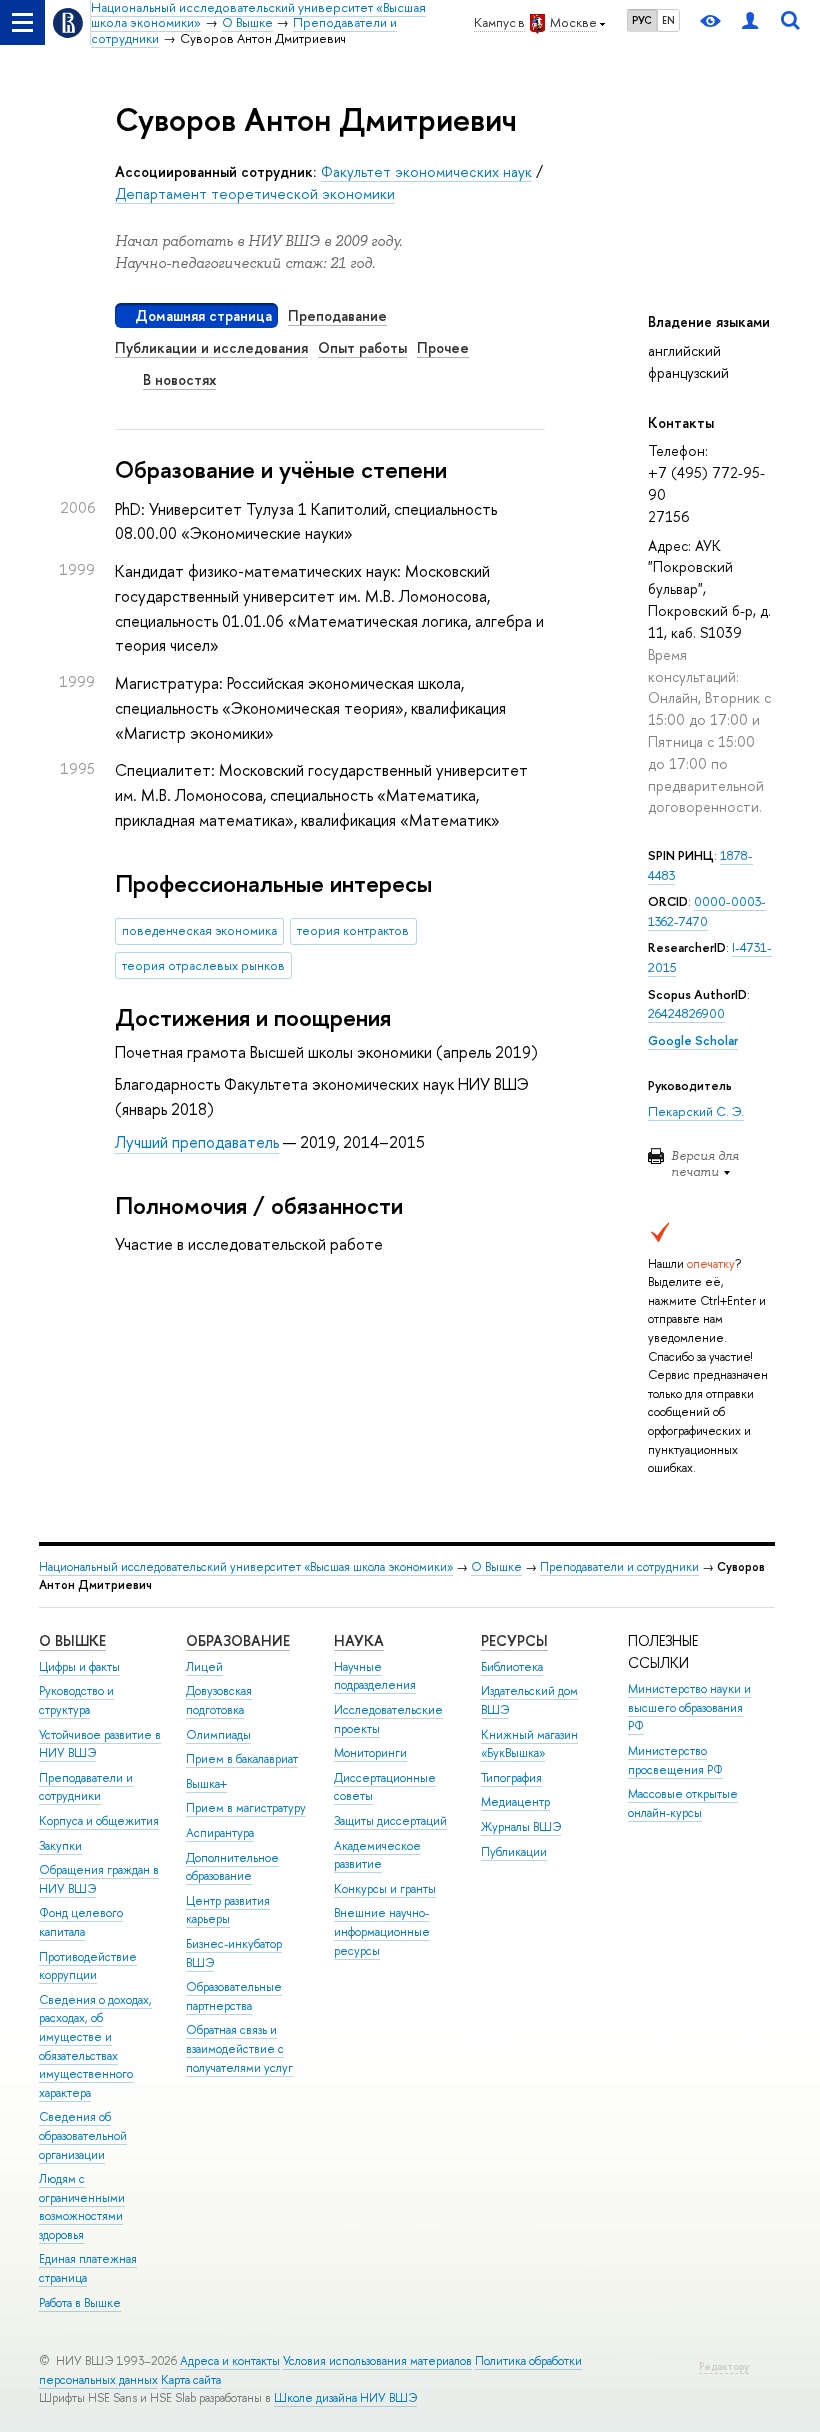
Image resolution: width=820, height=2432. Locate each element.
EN (668, 20)
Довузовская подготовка (219, 1700)
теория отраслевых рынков (203, 965)
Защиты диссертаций (390, 1821)
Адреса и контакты (230, 2361)
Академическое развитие (377, 1855)
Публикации (514, 1852)
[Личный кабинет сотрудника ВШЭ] (750, 22)
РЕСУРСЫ (514, 1640)
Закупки (60, 1846)
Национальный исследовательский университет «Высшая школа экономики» (246, 1567)
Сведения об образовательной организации (83, 2135)
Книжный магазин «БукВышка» (529, 1744)
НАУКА (359, 1640)
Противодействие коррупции (88, 1966)
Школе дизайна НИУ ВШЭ (345, 2398)
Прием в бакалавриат (242, 1759)
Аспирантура (220, 1833)
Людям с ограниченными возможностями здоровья (82, 2207)
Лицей (204, 1667)
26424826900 (686, 1013)
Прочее (443, 347)
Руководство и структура (76, 1700)
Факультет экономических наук (426, 171)
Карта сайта (191, 2380)
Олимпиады (218, 1735)
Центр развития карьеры (228, 1910)
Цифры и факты (79, 1667)
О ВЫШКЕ (72, 1640)
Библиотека (512, 1667)
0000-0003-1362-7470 (707, 911)
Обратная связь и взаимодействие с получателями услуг (239, 2048)
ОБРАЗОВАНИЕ (238, 1640)
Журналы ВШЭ (521, 1827)
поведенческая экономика (199, 930)
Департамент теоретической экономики (255, 193)
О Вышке (496, 1567)
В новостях (179, 379)
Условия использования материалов (377, 2361)
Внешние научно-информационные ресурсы (382, 1931)
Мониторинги (370, 1753)
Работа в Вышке (80, 2303)
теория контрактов (353, 930)
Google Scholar (693, 1040)
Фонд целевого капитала (81, 1922)
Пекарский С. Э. (696, 1111)
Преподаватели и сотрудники (619, 1567)
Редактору (724, 2366)
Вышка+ (206, 1784)
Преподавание (337, 315)
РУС (642, 20)
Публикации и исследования (211, 347)
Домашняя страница (203, 315)
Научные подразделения (375, 1676)
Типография (511, 1778)
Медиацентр (515, 1802)
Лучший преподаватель (197, 1142)
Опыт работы (362, 347)
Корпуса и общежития (99, 1821)
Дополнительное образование (232, 1867)
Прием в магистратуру (246, 1808)
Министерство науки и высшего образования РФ (689, 1707)
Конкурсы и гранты (385, 1889)
